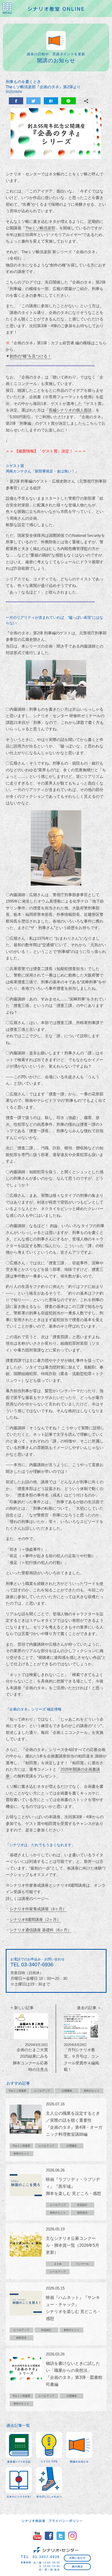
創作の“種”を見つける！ (30, 356)
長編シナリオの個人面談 (70, 410)
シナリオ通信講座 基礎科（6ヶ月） (41, 1930)
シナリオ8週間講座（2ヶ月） (35, 1919)
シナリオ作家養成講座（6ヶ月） (38, 1909)
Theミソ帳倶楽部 (40, 228)
